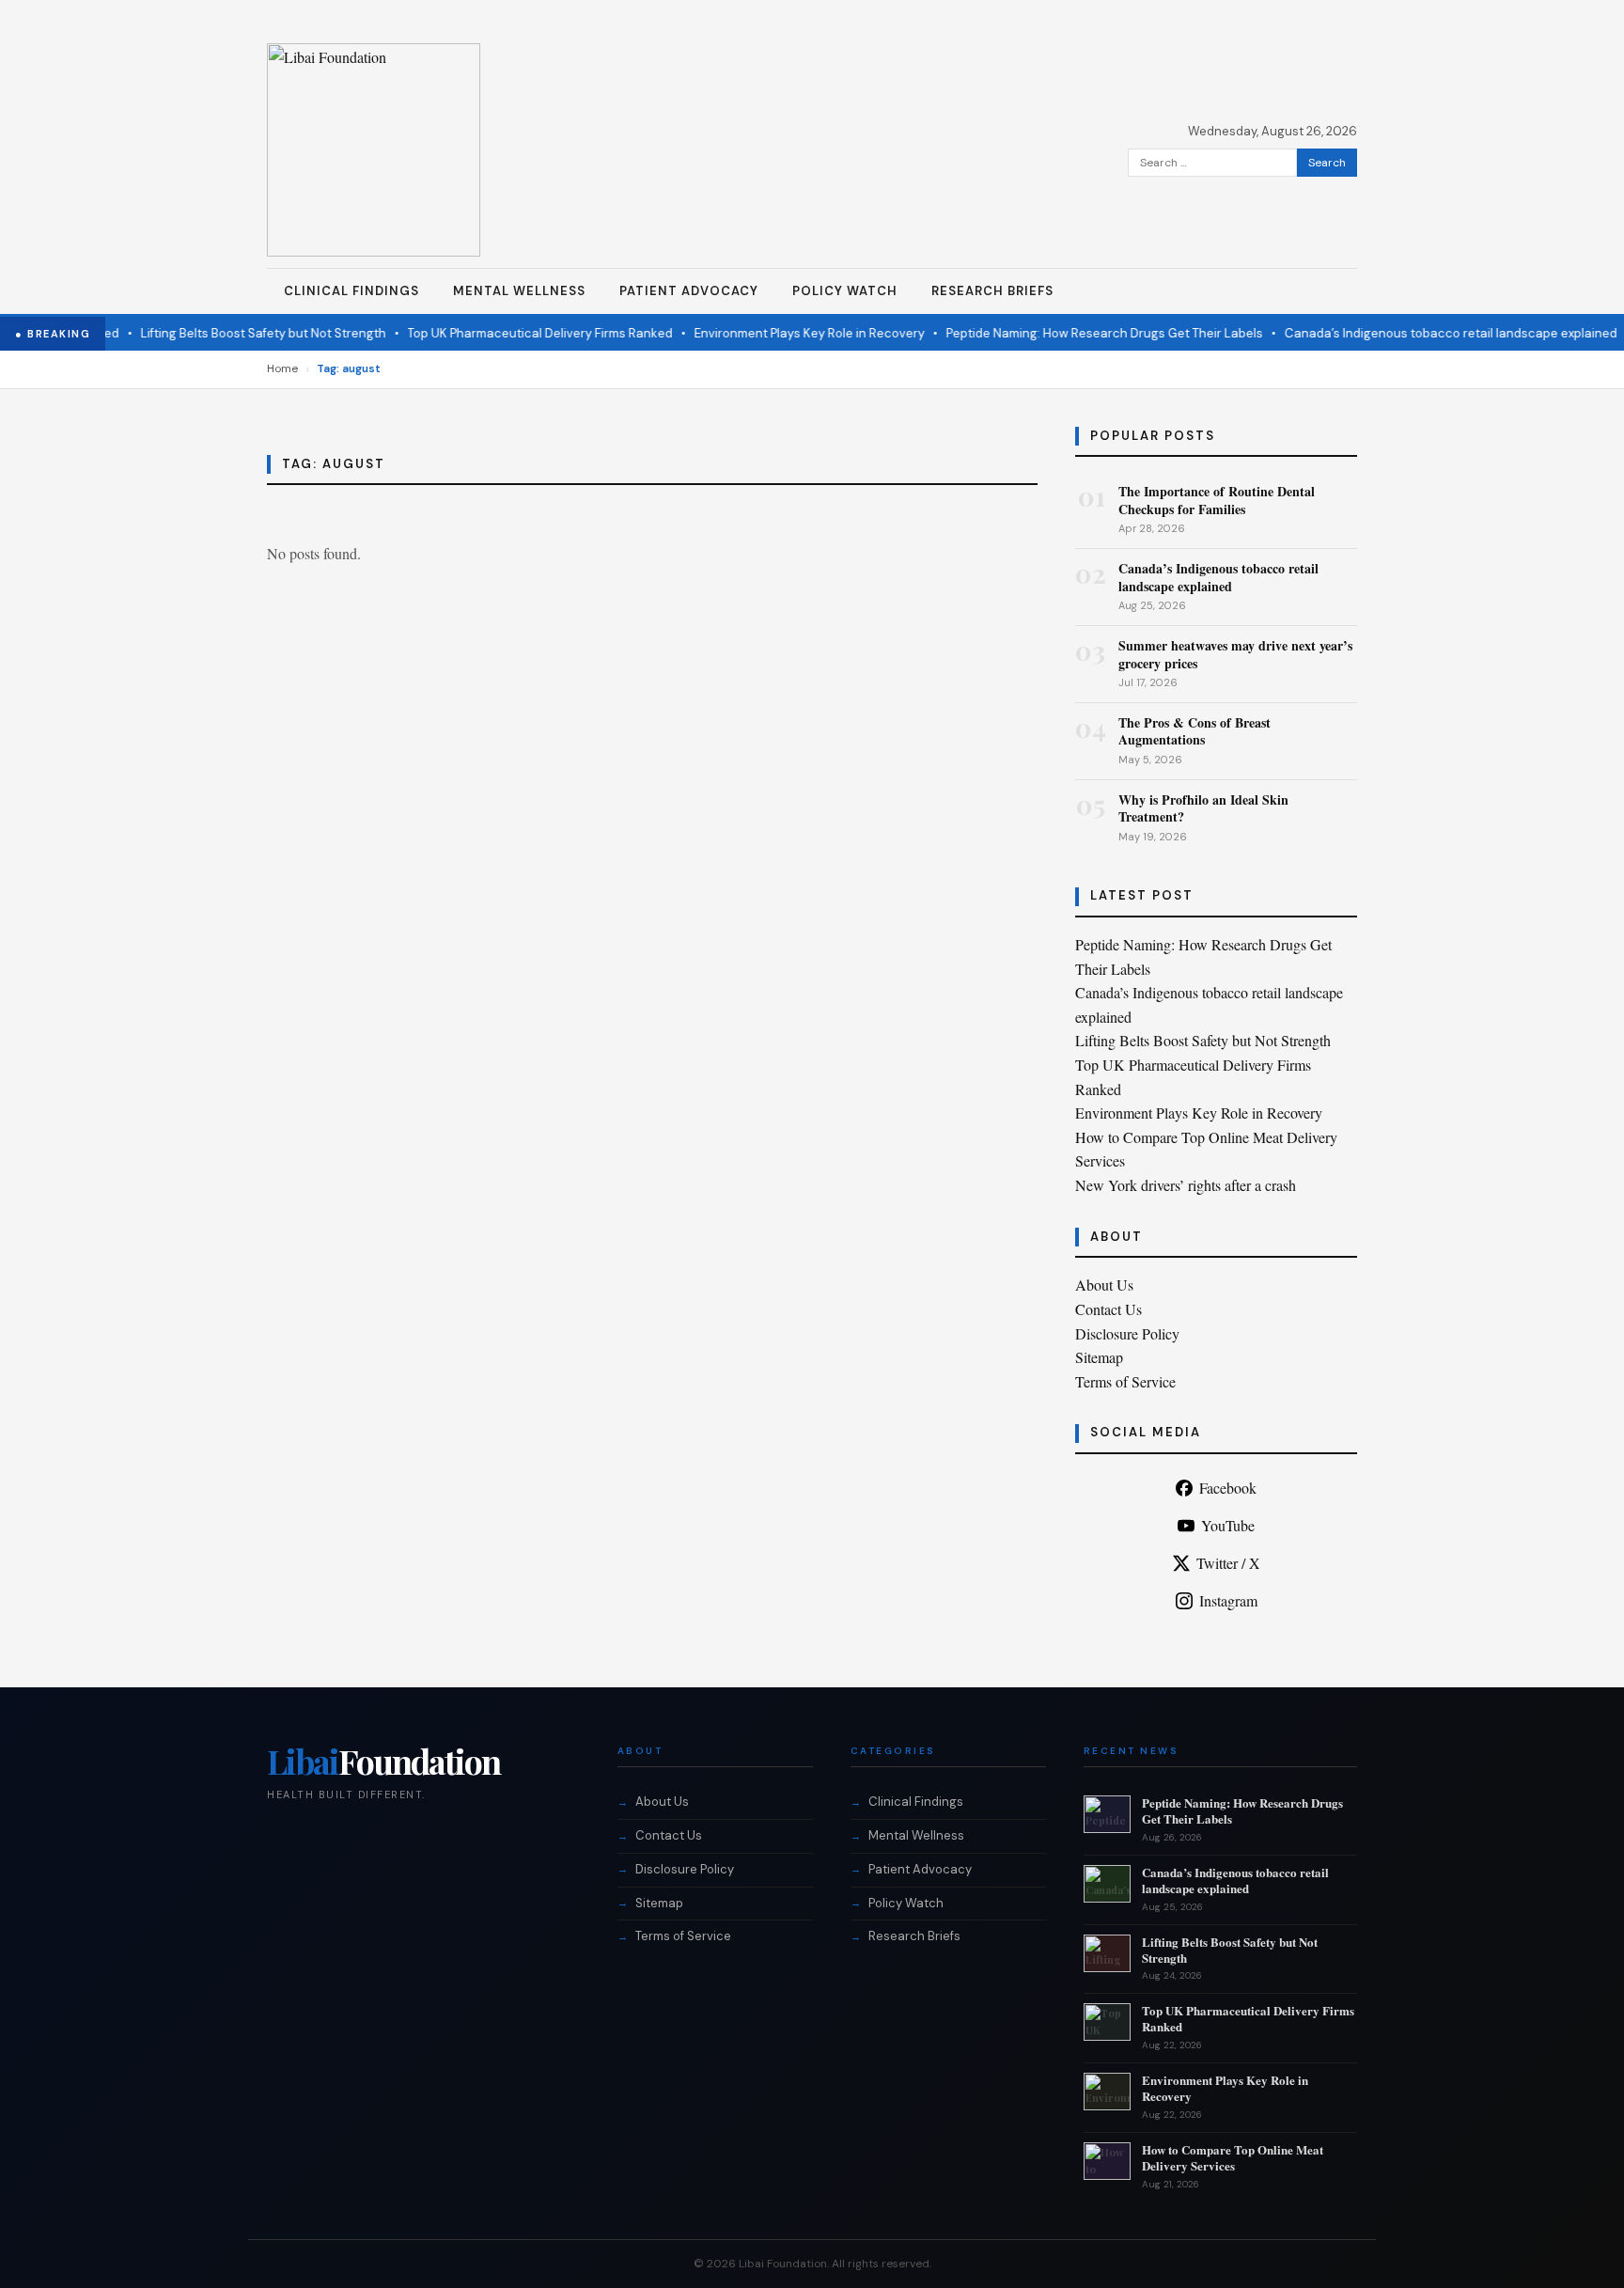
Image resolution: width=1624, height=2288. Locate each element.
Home (282, 368)
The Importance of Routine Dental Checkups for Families (1217, 500)
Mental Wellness (519, 291)
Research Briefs (992, 291)
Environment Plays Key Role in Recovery (783, 333)
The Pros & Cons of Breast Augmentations (1195, 731)
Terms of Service (1125, 1381)
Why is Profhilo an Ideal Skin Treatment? (1203, 808)
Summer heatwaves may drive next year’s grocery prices (1235, 654)
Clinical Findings (351, 291)
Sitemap (1099, 1357)
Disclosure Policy (1127, 1333)
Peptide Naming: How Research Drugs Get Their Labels (1078, 333)
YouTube (1228, 1525)
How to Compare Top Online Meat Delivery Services (1233, 2157)
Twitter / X (1228, 1563)
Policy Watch (845, 291)
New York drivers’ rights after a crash (1186, 1185)
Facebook (1228, 1488)
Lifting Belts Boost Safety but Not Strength (237, 333)
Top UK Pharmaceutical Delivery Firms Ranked (514, 333)
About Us (1104, 1285)
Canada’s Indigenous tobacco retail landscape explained (1425, 333)
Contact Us (1109, 1309)
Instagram (1228, 1600)
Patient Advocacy (689, 291)
